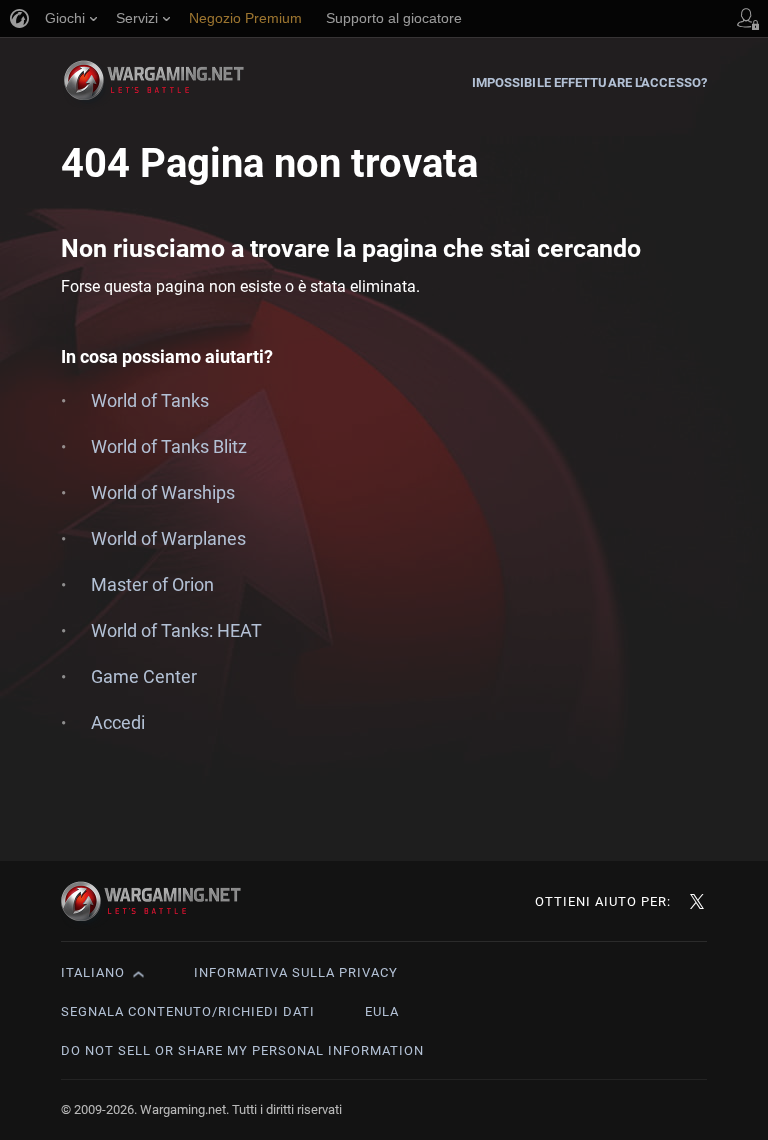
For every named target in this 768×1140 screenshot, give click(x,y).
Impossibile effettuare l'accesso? (589, 82)
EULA (382, 1011)
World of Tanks (150, 400)
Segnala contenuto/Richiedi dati (188, 1011)
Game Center (144, 676)
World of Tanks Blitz (169, 446)
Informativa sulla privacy (296, 972)
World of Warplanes (168, 538)
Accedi (118, 722)
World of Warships (163, 492)
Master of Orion (152, 584)
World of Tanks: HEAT (176, 630)
